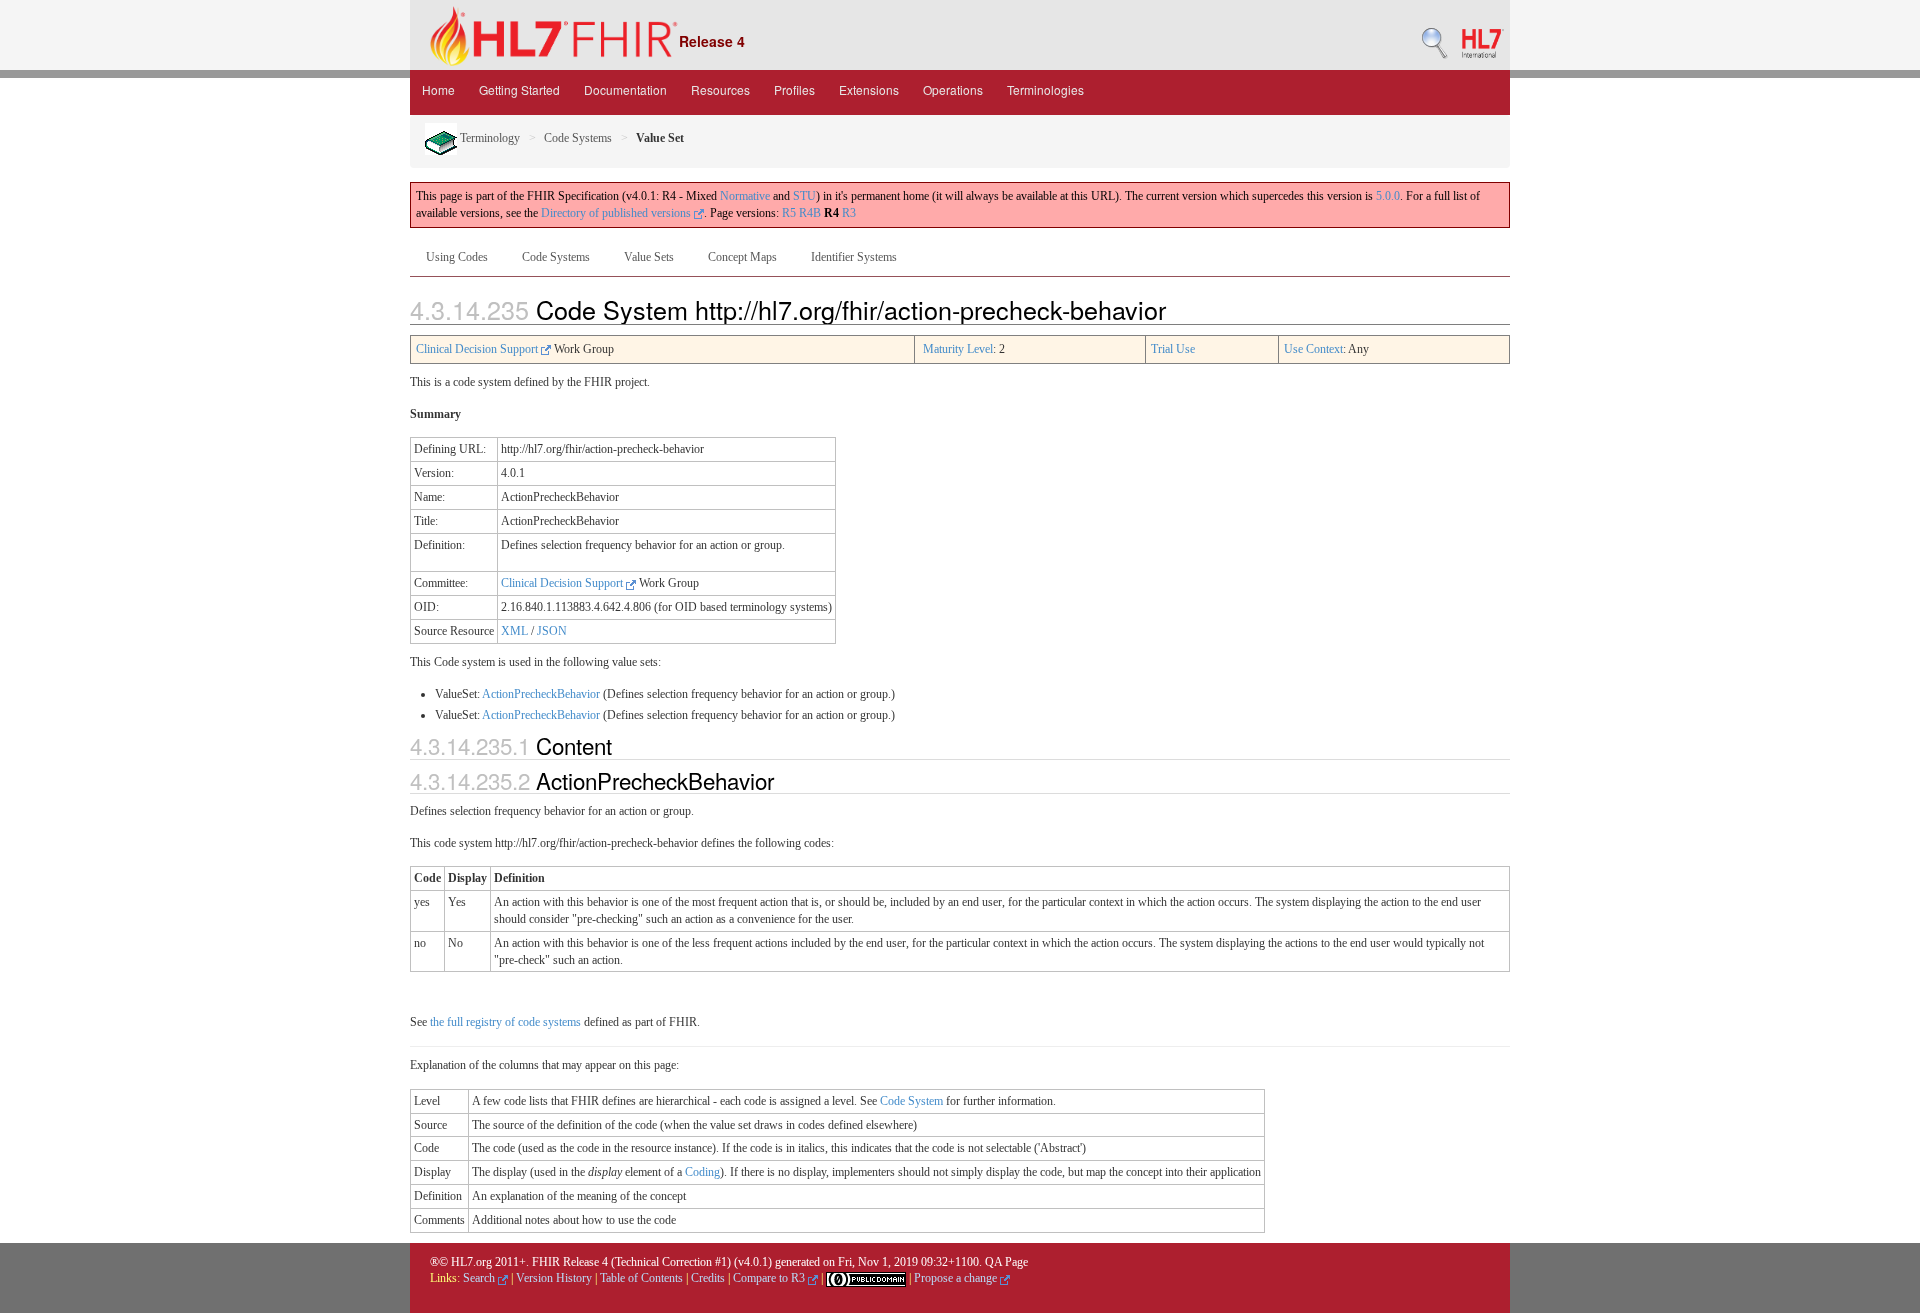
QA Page (1006, 1262)
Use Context (1313, 349)
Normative (745, 196)
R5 (789, 213)
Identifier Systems (854, 257)
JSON (552, 631)
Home (438, 89)
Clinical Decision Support (478, 349)
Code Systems (578, 138)
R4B (810, 213)
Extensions (869, 89)
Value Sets (649, 257)
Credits (708, 1278)
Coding (702, 1172)
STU (804, 196)
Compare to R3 (770, 1278)
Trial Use (1173, 349)
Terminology (488, 138)
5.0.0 (1388, 196)
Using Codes (457, 257)
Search (480, 1278)
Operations (953, 89)
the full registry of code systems (505, 1022)
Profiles (794, 89)
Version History (554, 1278)
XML (514, 631)
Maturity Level (958, 349)
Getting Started (519, 89)
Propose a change (957, 1278)
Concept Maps (742, 257)
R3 (849, 213)
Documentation (625, 89)
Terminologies (1045, 89)
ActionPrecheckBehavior (541, 694)
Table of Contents (641, 1278)
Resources (720, 89)
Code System (911, 1101)
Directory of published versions (617, 213)
